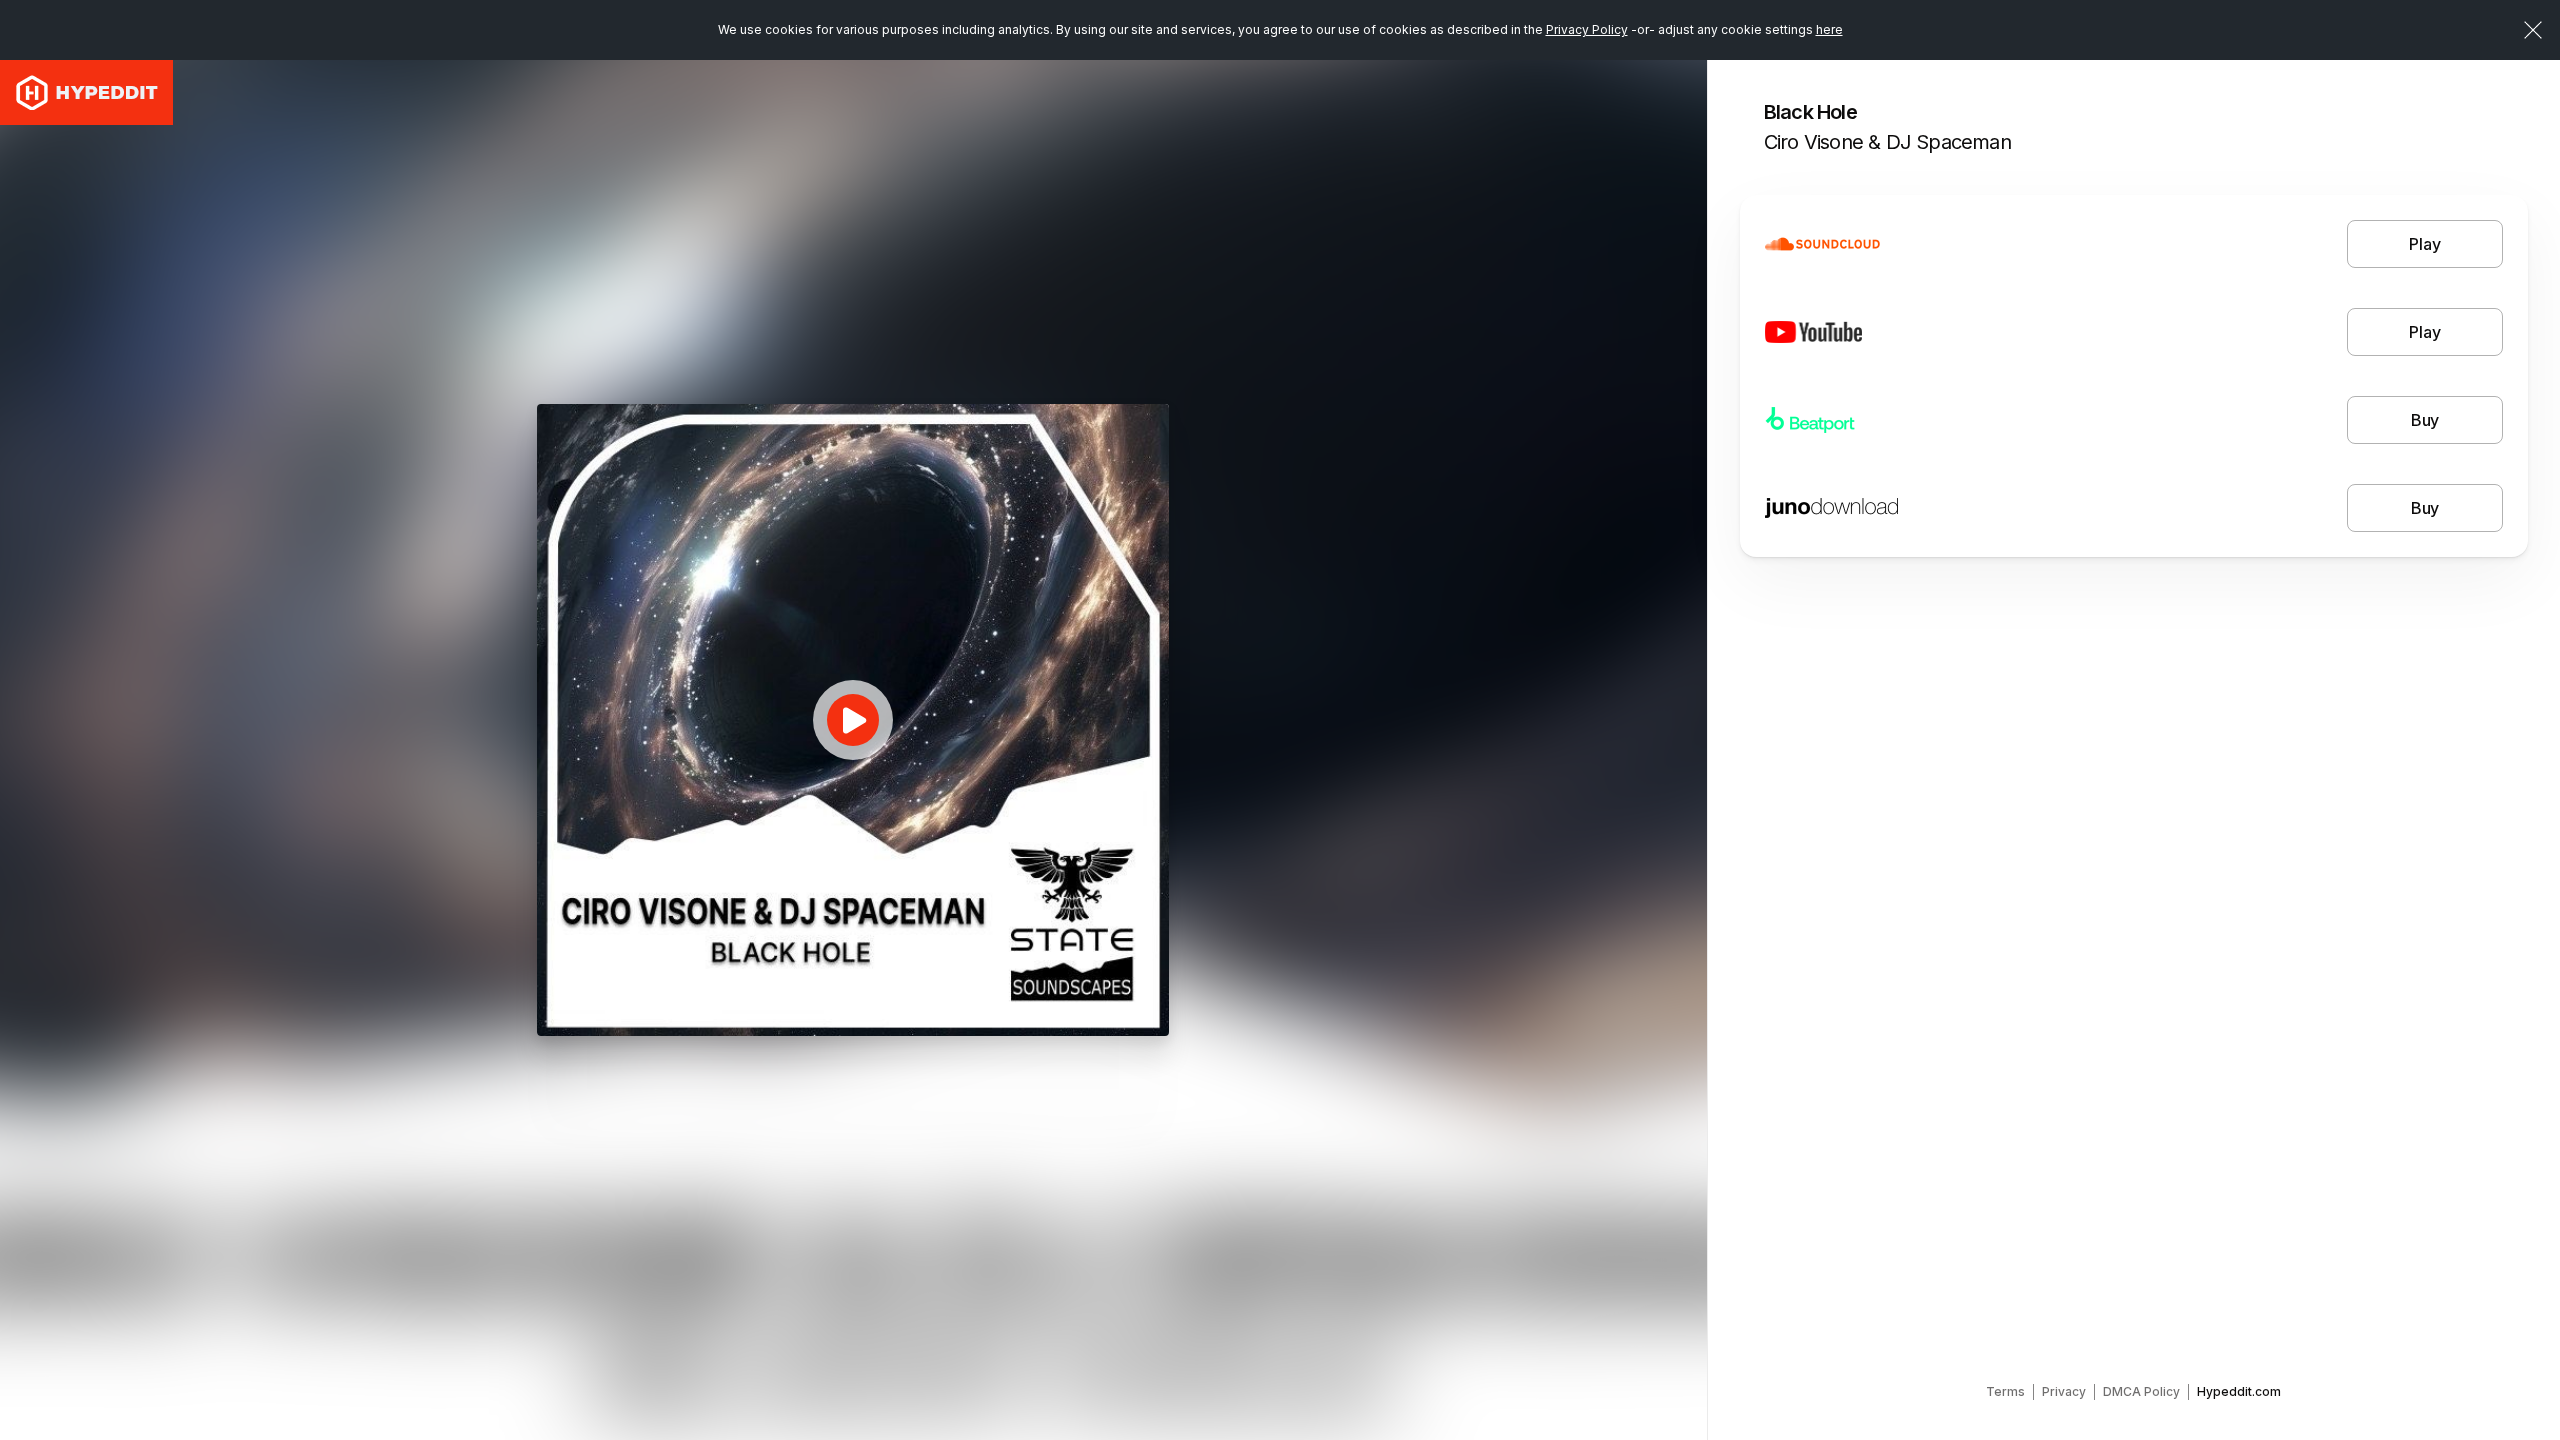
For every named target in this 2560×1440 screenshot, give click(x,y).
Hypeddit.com (2239, 1391)
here (1829, 29)
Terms (2005, 1391)
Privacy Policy (1587, 29)
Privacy (2064, 1391)
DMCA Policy (2141, 1391)
